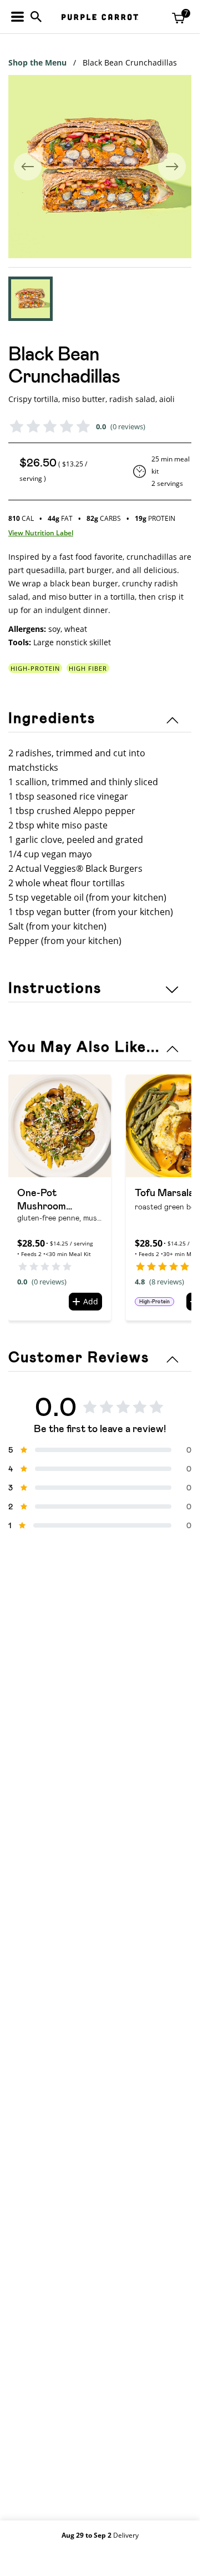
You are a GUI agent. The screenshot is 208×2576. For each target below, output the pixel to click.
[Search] (36, 17)
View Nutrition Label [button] (41, 533)
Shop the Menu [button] (37, 62)
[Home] (100, 17)
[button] (31, 299)
